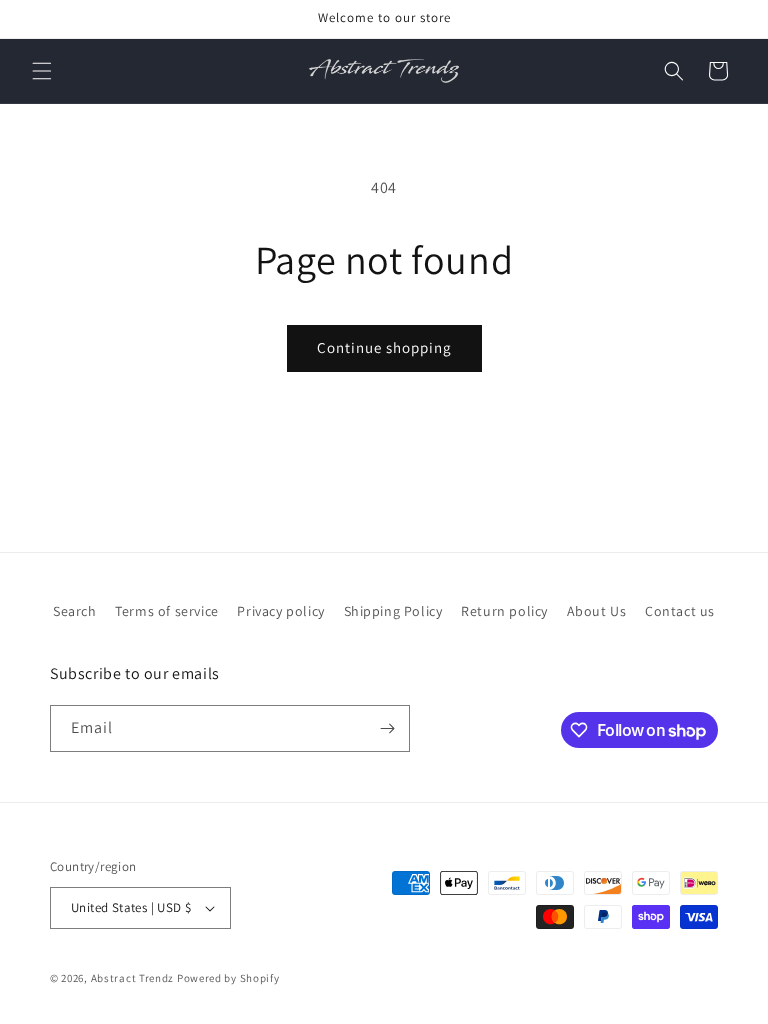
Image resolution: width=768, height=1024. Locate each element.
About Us (597, 611)
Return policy (504, 611)
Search (75, 611)
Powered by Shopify (228, 978)
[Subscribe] (387, 728)
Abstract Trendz (133, 978)
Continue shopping (384, 347)
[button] (42, 71)
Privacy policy (280, 611)
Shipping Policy (393, 611)
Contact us (680, 611)
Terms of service (167, 611)
